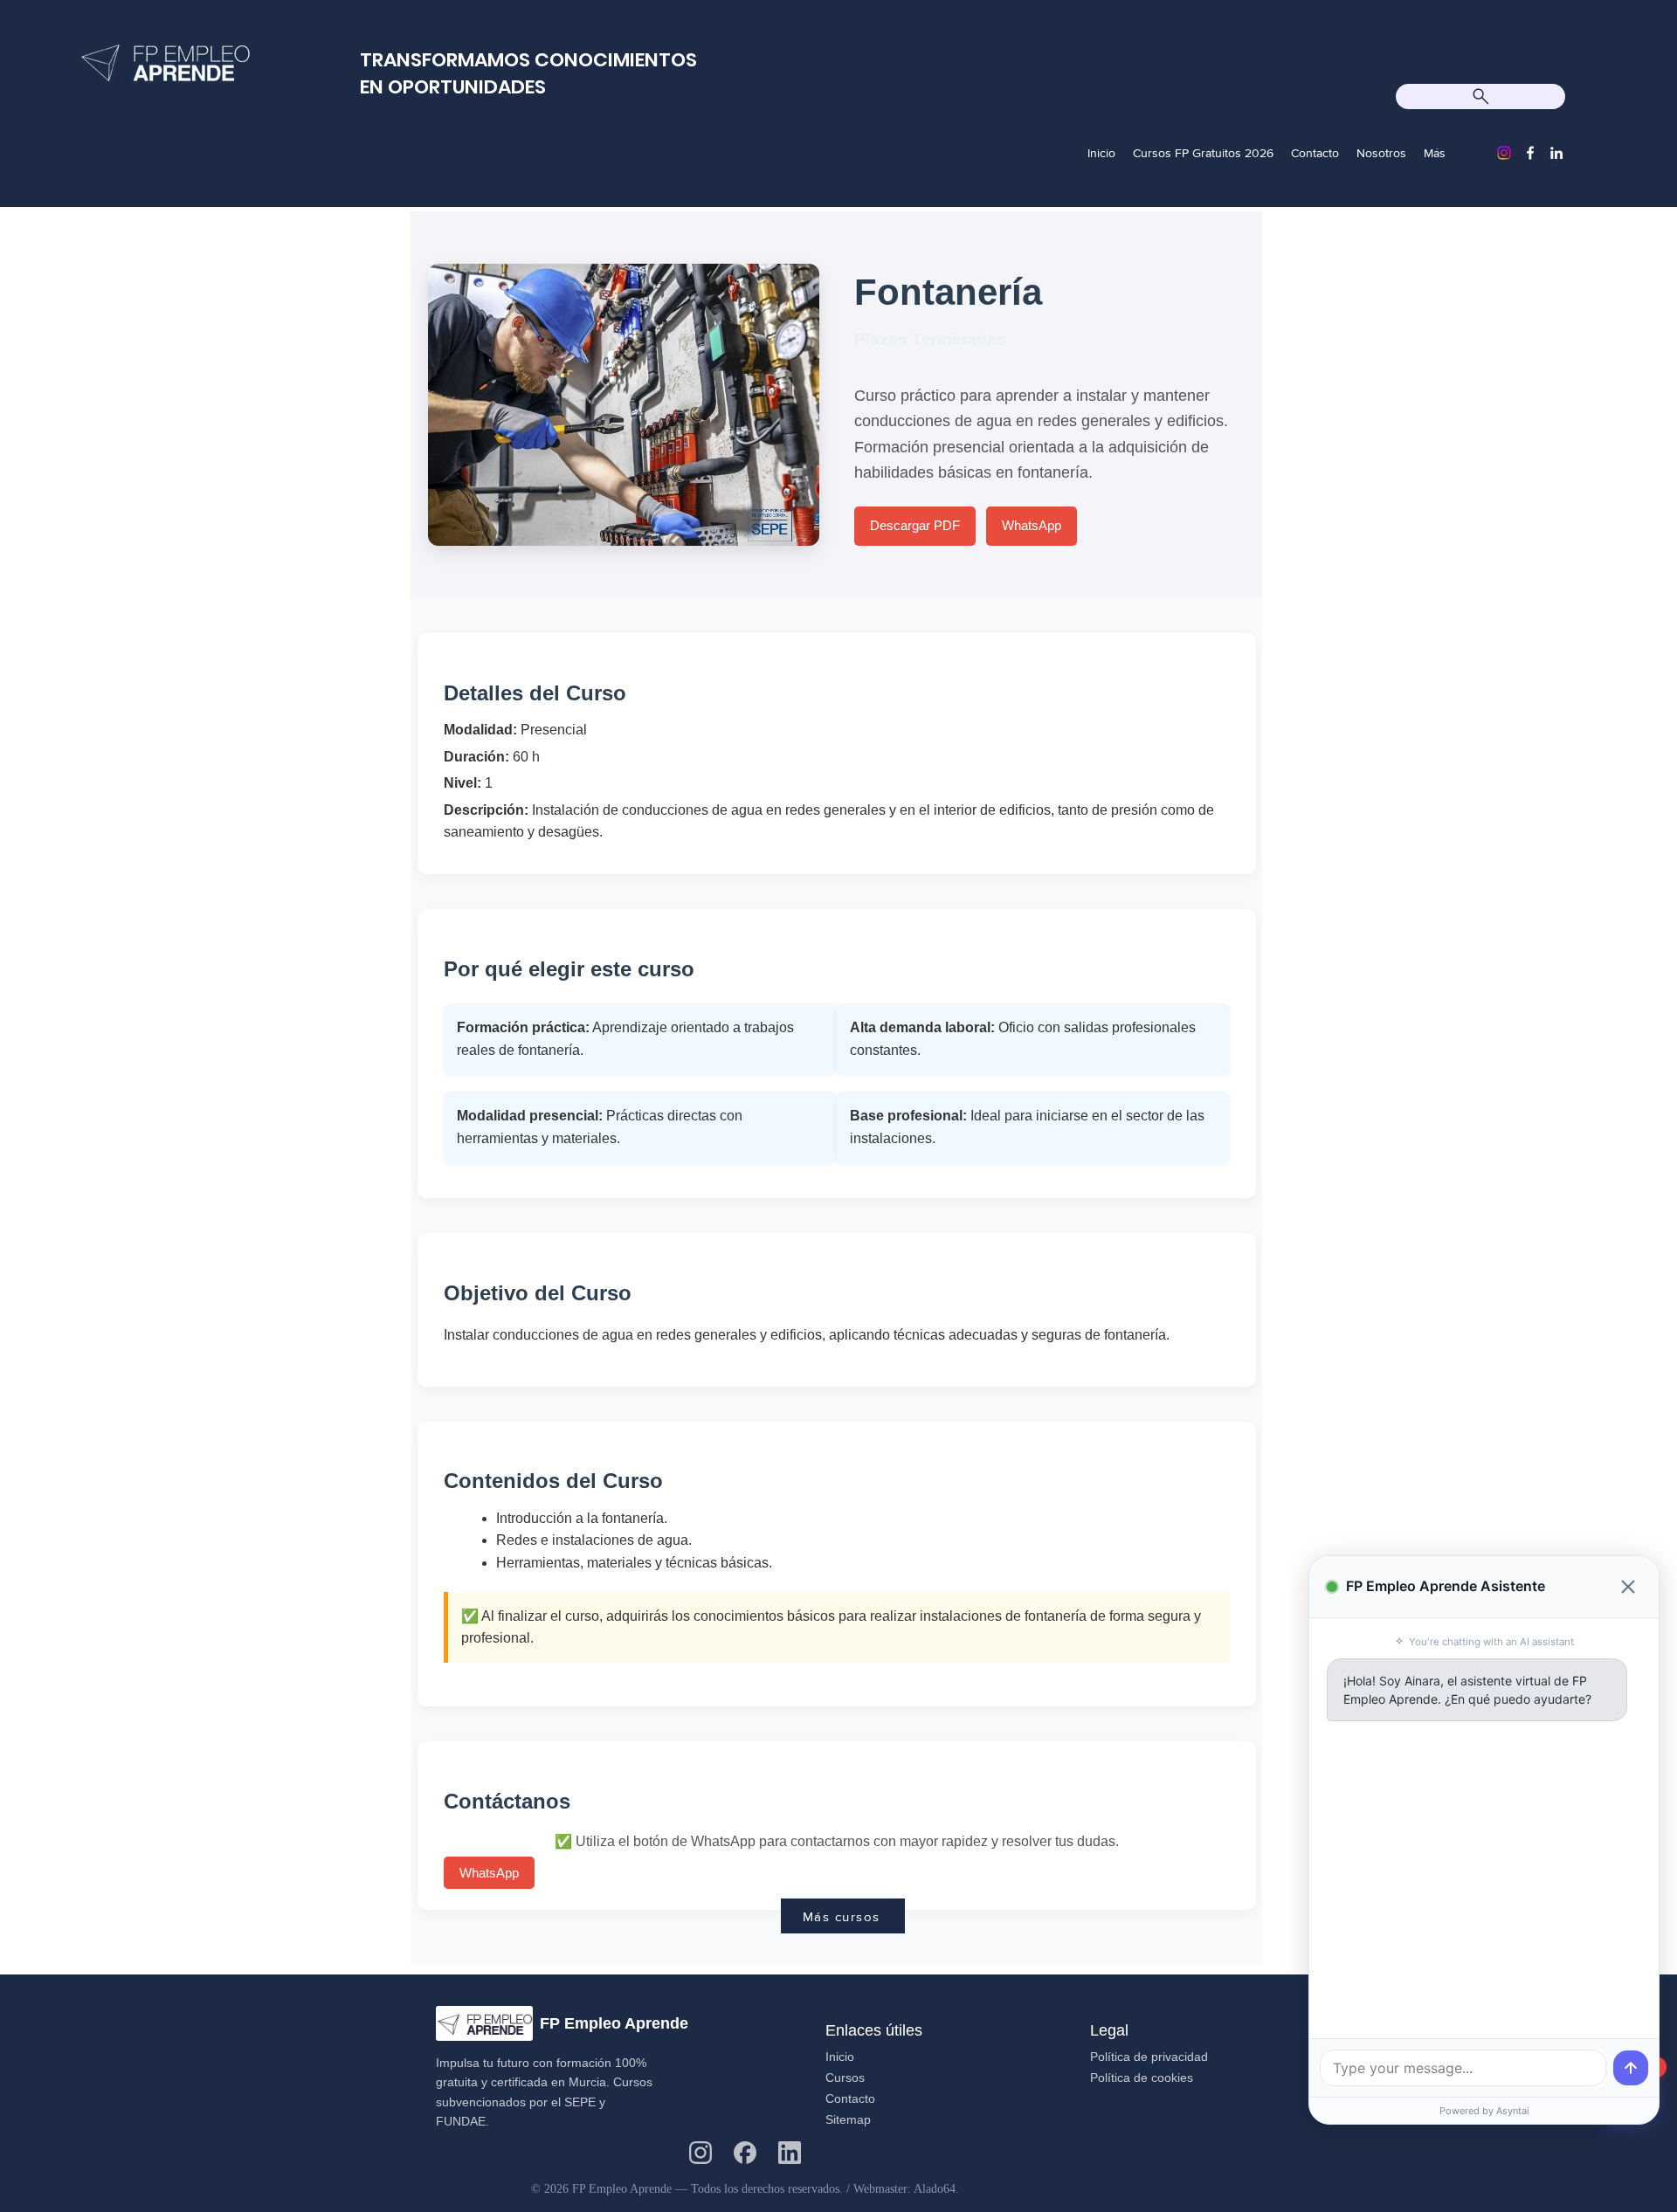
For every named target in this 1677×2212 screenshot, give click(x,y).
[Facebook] (1530, 153)
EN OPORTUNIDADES (453, 87)
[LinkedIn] (1556, 153)
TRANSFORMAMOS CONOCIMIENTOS (528, 60)
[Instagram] (1504, 153)
